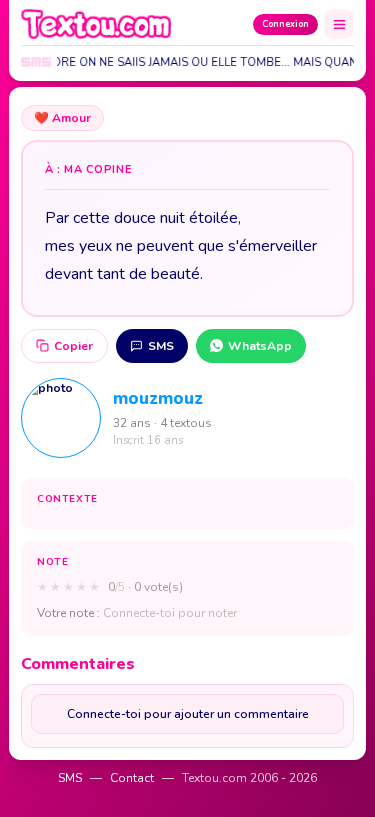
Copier (73, 346)
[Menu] (339, 24)
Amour (62, 118)
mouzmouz (158, 398)
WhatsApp (260, 346)
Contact (132, 778)
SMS (161, 346)
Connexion (285, 24)
